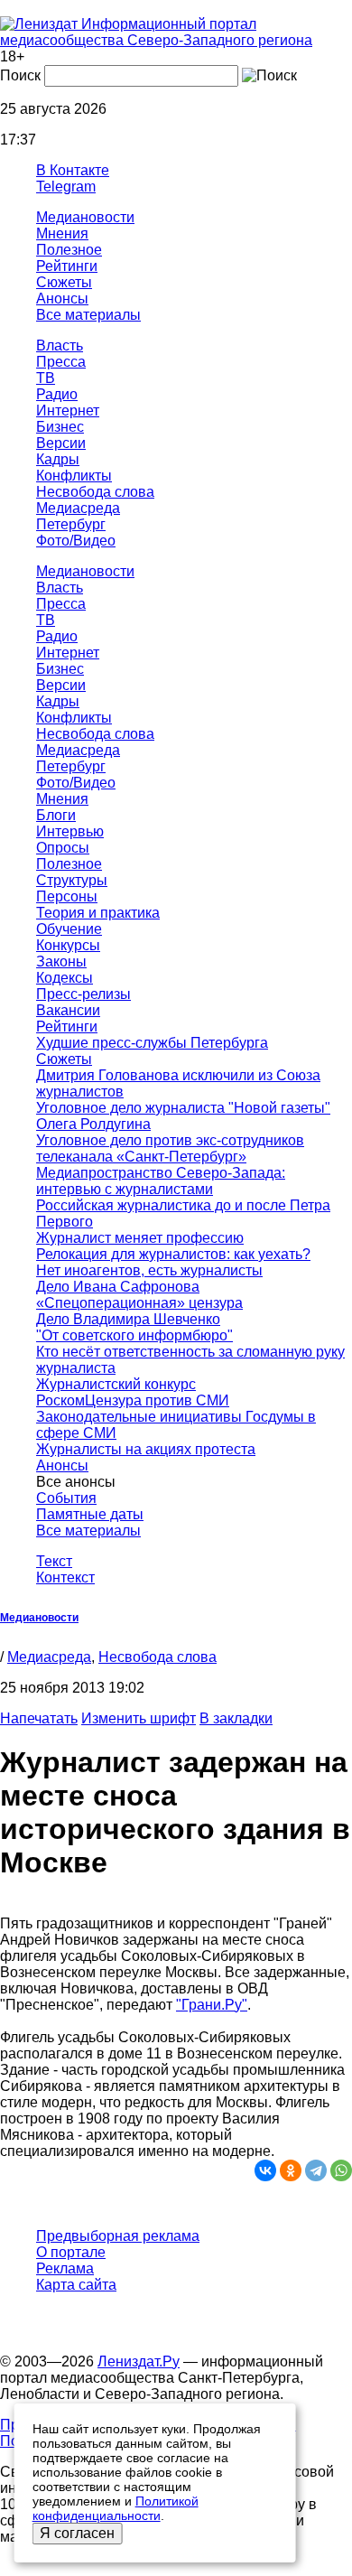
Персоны (67, 896)
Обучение (69, 929)
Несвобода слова (95, 492)
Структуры (72, 880)
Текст (54, 1561)
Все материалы (88, 315)
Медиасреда (78, 508)
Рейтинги (67, 266)
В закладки (236, 1718)
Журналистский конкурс (116, 1384)
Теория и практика (98, 913)
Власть (60, 345)
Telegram (66, 187)
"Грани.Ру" (212, 2005)
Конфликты (74, 476)
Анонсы (62, 299)
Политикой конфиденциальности (116, 2508)
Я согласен (77, 2533)
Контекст (65, 1577)
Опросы (63, 848)
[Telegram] (316, 2170)
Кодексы (65, 978)
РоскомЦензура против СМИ (133, 1400)
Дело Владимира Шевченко (128, 1319)
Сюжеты (64, 282)
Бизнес (60, 427)
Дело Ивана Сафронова (118, 1287)
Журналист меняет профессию (140, 1238)
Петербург (71, 524)
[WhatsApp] (341, 2170)
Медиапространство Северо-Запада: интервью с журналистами (161, 1181)
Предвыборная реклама (118, 2236)
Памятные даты (90, 1514)
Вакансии (68, 1010)
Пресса (61, 362)
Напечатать (39, 1718)
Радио (57, 394)
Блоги (56, 815)
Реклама (65, 2268)
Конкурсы (68, 945)
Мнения (62, 233)
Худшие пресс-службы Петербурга (152, 1043)
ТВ (46, 378)
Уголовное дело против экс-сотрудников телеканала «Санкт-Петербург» (170, 1148)
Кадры (58, 459)
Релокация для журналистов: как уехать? (173, 1254)
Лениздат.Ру (139, 2361)
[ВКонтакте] (265, 2170)
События (66, 1498)
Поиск (20, 75)
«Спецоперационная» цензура (139, 1303)
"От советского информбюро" (134, 1335)
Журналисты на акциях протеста (146, 1449)
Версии (61, 443)
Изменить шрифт (139, 1718)
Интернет (68, 411)
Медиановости (85, 217)
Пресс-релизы (83, 994)
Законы (61, 961)
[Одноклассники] (291, 2170)
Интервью (70, 831)
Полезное (69, 250)
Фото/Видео (76, 541)
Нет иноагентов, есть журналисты (149, 1270)
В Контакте (73, 170)
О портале (71, 2252)
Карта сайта (76, 2285)
